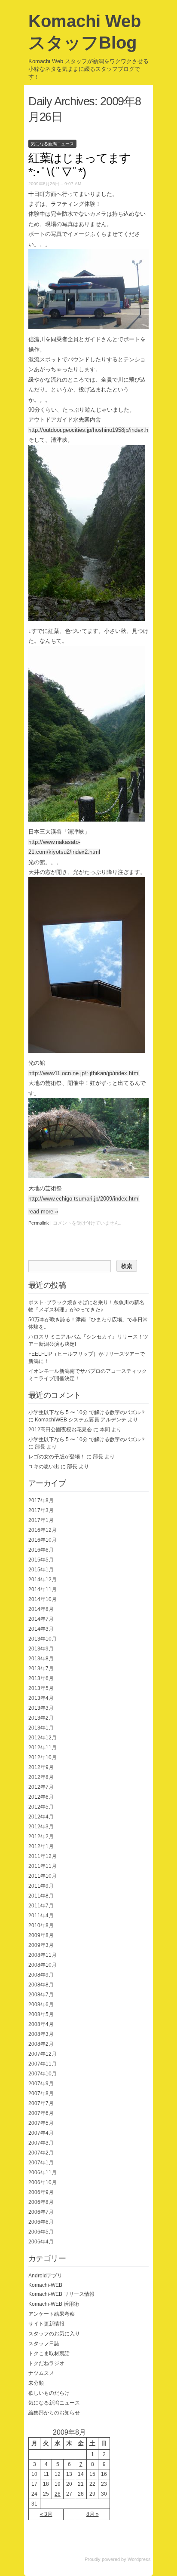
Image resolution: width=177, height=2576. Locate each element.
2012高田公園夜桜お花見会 (60, 1430)
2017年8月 (41, 1500)
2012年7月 (41, 1787)
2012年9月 (41, 1767)
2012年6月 (41, 1797)
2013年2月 (41, 1718)
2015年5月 (41, 1560)
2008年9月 (41, 1975)
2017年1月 (41, 1520)
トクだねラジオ (46, 2363)
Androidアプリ (45, 2276)
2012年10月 (43, 1757)
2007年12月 (43, 2054)
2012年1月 (41, 1846)
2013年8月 (41, 1659)
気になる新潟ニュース (52, 144)
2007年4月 (41, 2133)
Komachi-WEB (45, 2285)
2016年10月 (43, 1540)
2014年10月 (43, 1599)
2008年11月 (43, 1955)
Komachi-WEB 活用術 (54, 2304)
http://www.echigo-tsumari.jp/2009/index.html (84, 1199)
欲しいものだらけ (49, 2393)
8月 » (93, 2514)
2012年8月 (41, 1777)
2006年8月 (41, 2202)
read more (43, 1212)
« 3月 (46, 2514)
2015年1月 (41, 1570)
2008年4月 (41, 2024)
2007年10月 (43, 2074)
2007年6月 (41, 2113)
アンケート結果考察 (52, 2314)
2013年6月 (41, 1678)
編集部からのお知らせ (54, 2413)
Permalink (39, 1223)
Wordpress (139, 2559)
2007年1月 (41, 2163)
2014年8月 (41, 1609)
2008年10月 (43, 1965)
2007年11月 (43, 2064)
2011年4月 (41, 1916)
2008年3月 (41, 2034)
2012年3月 (41, 1827)
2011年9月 (41, 1886)
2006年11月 (43, 2173)
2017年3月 (41, 1510)
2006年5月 (41, 2232)
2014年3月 (41, 1629)
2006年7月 (41, 2212)
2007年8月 (41, 2093)
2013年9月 (41, 1649)
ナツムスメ (41, 2373)
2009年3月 (41, 1945)
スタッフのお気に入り (54, 2334)
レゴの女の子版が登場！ (57, 1457)
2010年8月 (41, 1925)
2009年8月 (41, 1935)
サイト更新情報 (46, 2324)
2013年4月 (41, 1698)
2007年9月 (41, 2084)
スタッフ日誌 (44, 2344)
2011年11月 (43, 1866)
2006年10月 (43, 2182)
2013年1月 (41, 1728)
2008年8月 (41, 1985)
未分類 (36, 2383)
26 (58, 2494)
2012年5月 (41, 1807)
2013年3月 (41, 1708)
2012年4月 (41, 1817)
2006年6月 (41, 2222)
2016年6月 (41, 1550)
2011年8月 (41, 1896)
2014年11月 (43, 1589)
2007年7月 (41, 2103)
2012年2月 (41, 1837)
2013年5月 (41, 1688)
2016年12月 (43, 1530)
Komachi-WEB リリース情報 (61, 2294)
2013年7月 (41, 1668)
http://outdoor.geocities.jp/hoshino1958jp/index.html (92, 430)
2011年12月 (43, 1856)
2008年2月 (41, 2044)
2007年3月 (41, 2143)
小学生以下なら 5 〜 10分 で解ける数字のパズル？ (87, 1412)
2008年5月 (41, 2014)
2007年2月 (41, 2153)
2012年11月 (43, 1748)
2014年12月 (43, 1580)
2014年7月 (41, 1619)
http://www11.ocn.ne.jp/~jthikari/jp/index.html (84, 1073)
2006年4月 (41, 2242)
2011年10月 (43, 1876)
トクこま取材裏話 (49, 2353)
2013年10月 (43, 1639)
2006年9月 (41, 2192)
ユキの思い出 (44, 1467)
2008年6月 (41, 2005)
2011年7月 (41, 1906)
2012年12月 (43, 1738)
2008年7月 (41, 1995)
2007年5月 (41, 2123)
